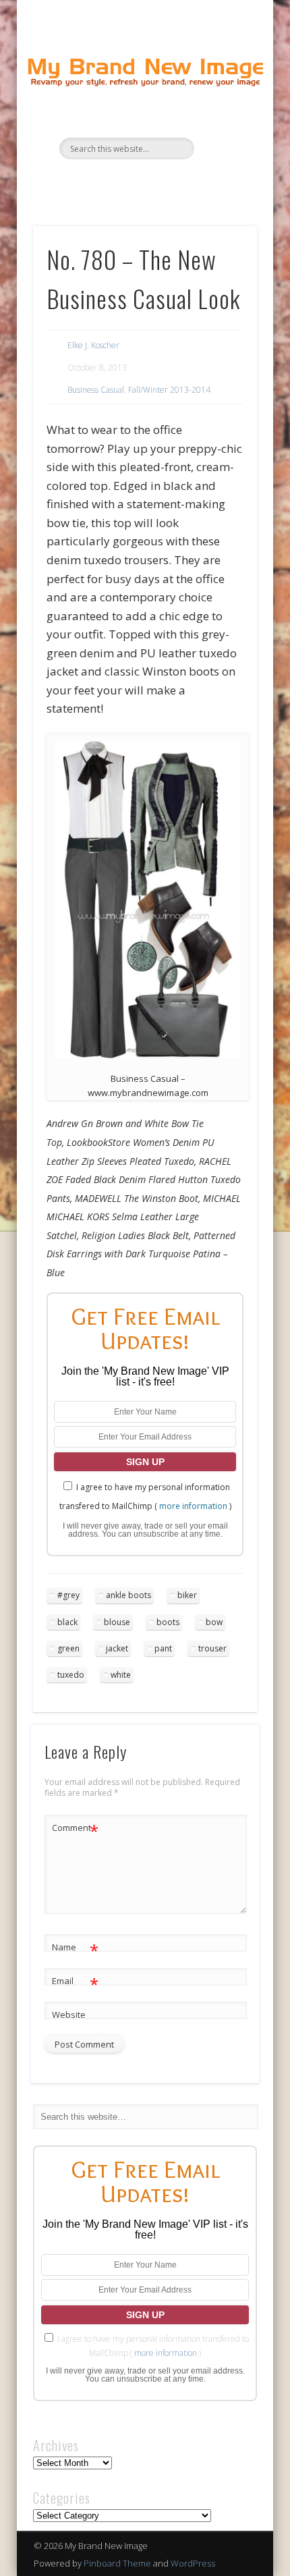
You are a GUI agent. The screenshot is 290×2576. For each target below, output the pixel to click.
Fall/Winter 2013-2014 (169, 390)
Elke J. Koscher (93, 345)
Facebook (102, 182)
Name (75, 1949)
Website (69, 2015)
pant (163, 1648)
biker (187, 1595)
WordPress (193, 2563)
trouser (212, 1648)
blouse (117, 1622)
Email (75, 1983)
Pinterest (157, 182)
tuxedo (71, 1675)
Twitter (129, 182)
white (121, 1675)
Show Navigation (224, 121)
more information (193, 1506)
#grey (68, 1595)
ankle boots (128, 1595)
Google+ (185, 182)
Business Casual (96, 390)
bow (214, 1622)
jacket (117, 1648)
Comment (75, 1830)
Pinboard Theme (117, 2563)
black (67, 1622)
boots (168, 1622)
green (68, 1648)
